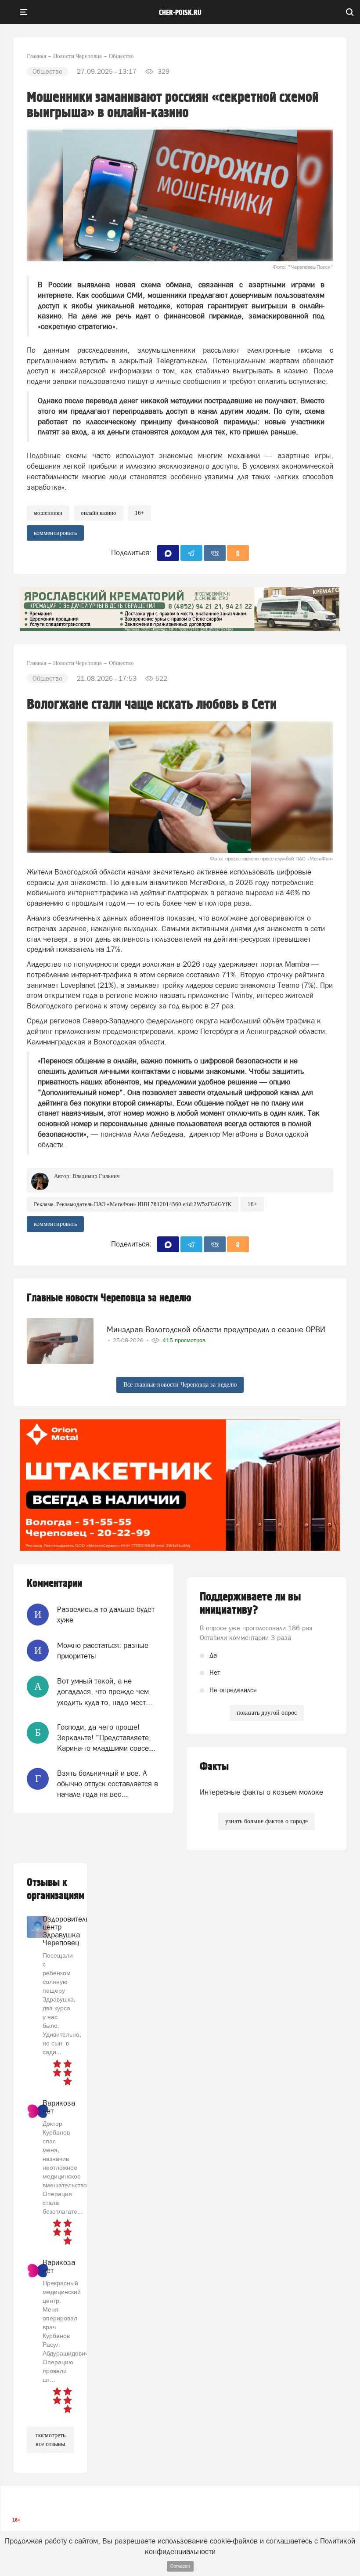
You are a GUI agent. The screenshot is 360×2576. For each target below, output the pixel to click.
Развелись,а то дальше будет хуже (106, 1615)
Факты (214, 1767)
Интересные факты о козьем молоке (261, 1792)
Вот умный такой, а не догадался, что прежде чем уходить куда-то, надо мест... (105, 1692)
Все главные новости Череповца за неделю (180, 1385)
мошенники (48, 513)
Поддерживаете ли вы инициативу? (250, 1604)
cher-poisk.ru (180, 13)
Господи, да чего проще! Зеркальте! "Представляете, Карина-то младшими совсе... (106, 1738)
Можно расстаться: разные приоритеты (103, 1651)
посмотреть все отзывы (50, 2440)
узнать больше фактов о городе (266, 1821)
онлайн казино (99, 513)
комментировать (55, 533)
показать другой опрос (267, 1713)
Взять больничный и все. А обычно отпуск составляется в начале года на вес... (108, 1784)
